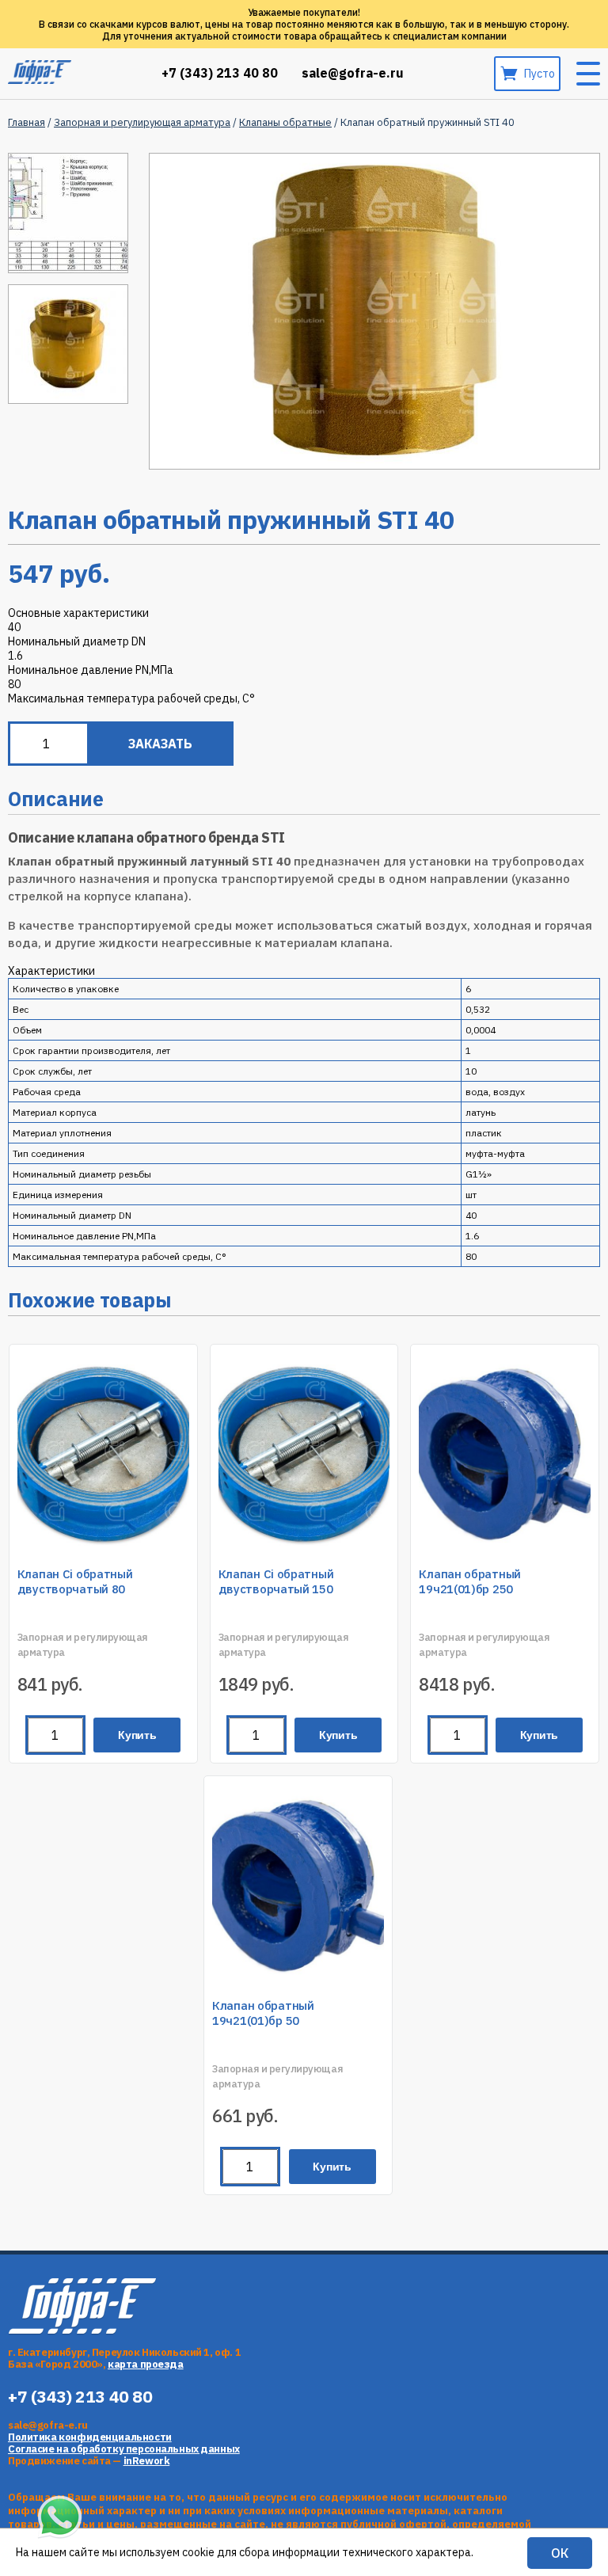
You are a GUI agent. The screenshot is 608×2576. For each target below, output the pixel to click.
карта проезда (146, 2364)
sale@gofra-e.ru (353, 73)
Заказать (160, 744)
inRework (147, 2461)
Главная (27, 122)
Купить (137, 1735)
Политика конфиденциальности (90, 2437)
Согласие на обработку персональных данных (124, 2449)
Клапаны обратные (285, 122)
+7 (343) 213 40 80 (220, 73)
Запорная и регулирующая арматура (142, 122)
